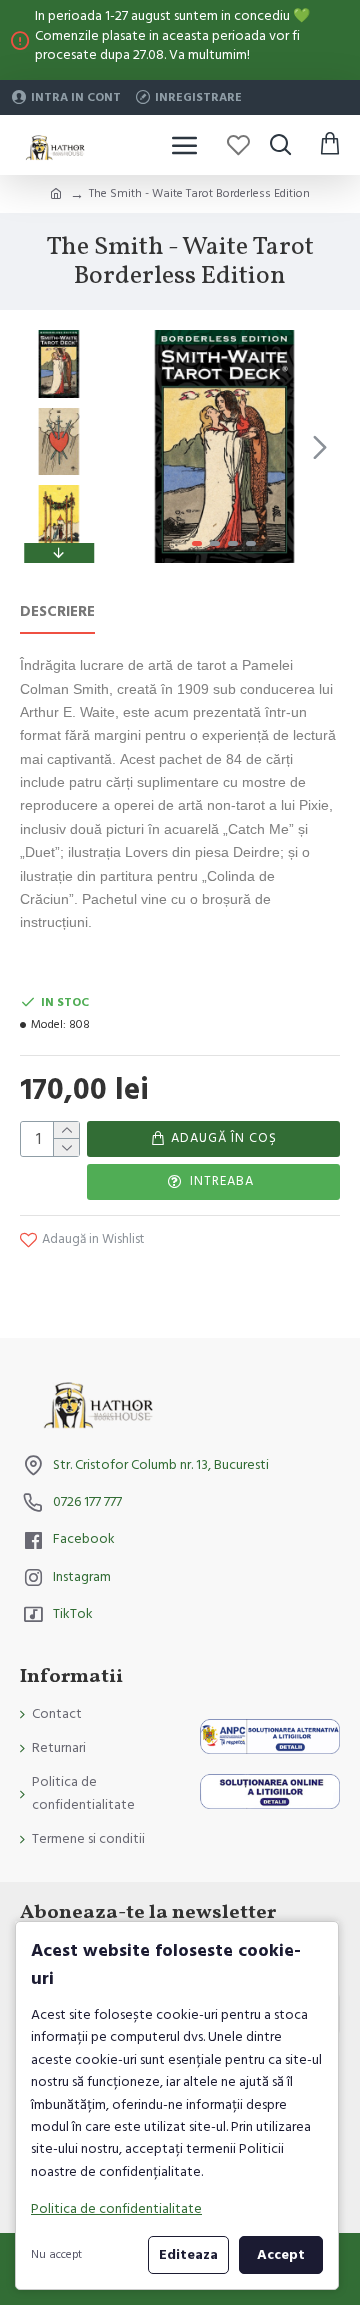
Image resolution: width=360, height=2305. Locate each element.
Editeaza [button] (188, 2255)
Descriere (57, 612)
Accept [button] (281, 2255)
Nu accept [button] (56, 2254)
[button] (128, 447)
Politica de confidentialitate (116, 2209)
